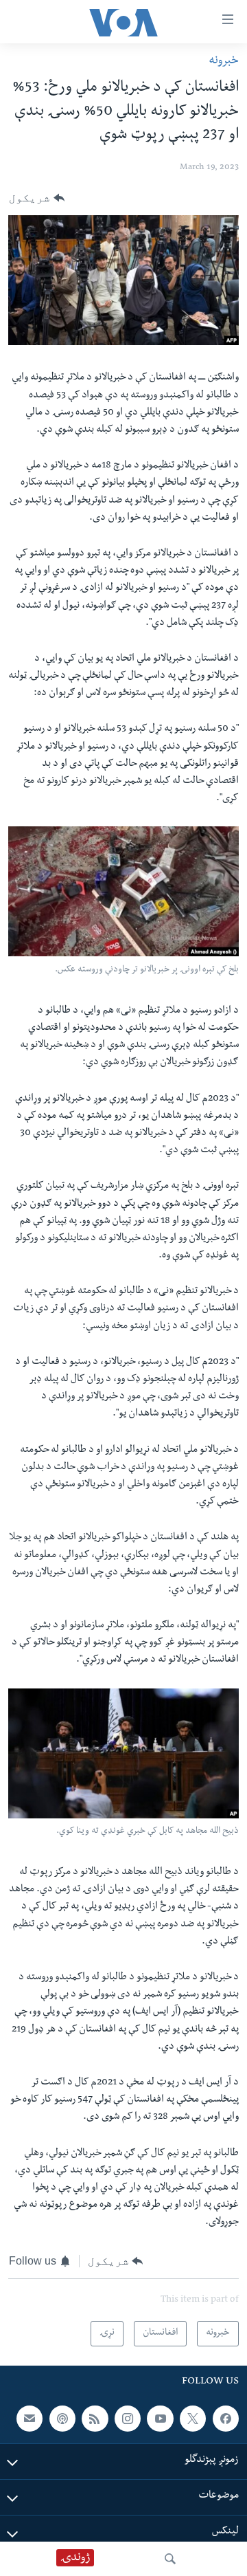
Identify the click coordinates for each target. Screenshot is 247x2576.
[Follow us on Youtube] (160, 2419)
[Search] (170, 2559)
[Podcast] (62, 2419)
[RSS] (95, 2419)
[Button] (37, 198)
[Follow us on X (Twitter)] (193, 2419)
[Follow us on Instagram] (128, 2419)
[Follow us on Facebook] (226, 2419)
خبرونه (224, 62)
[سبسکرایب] (30, 2419)
